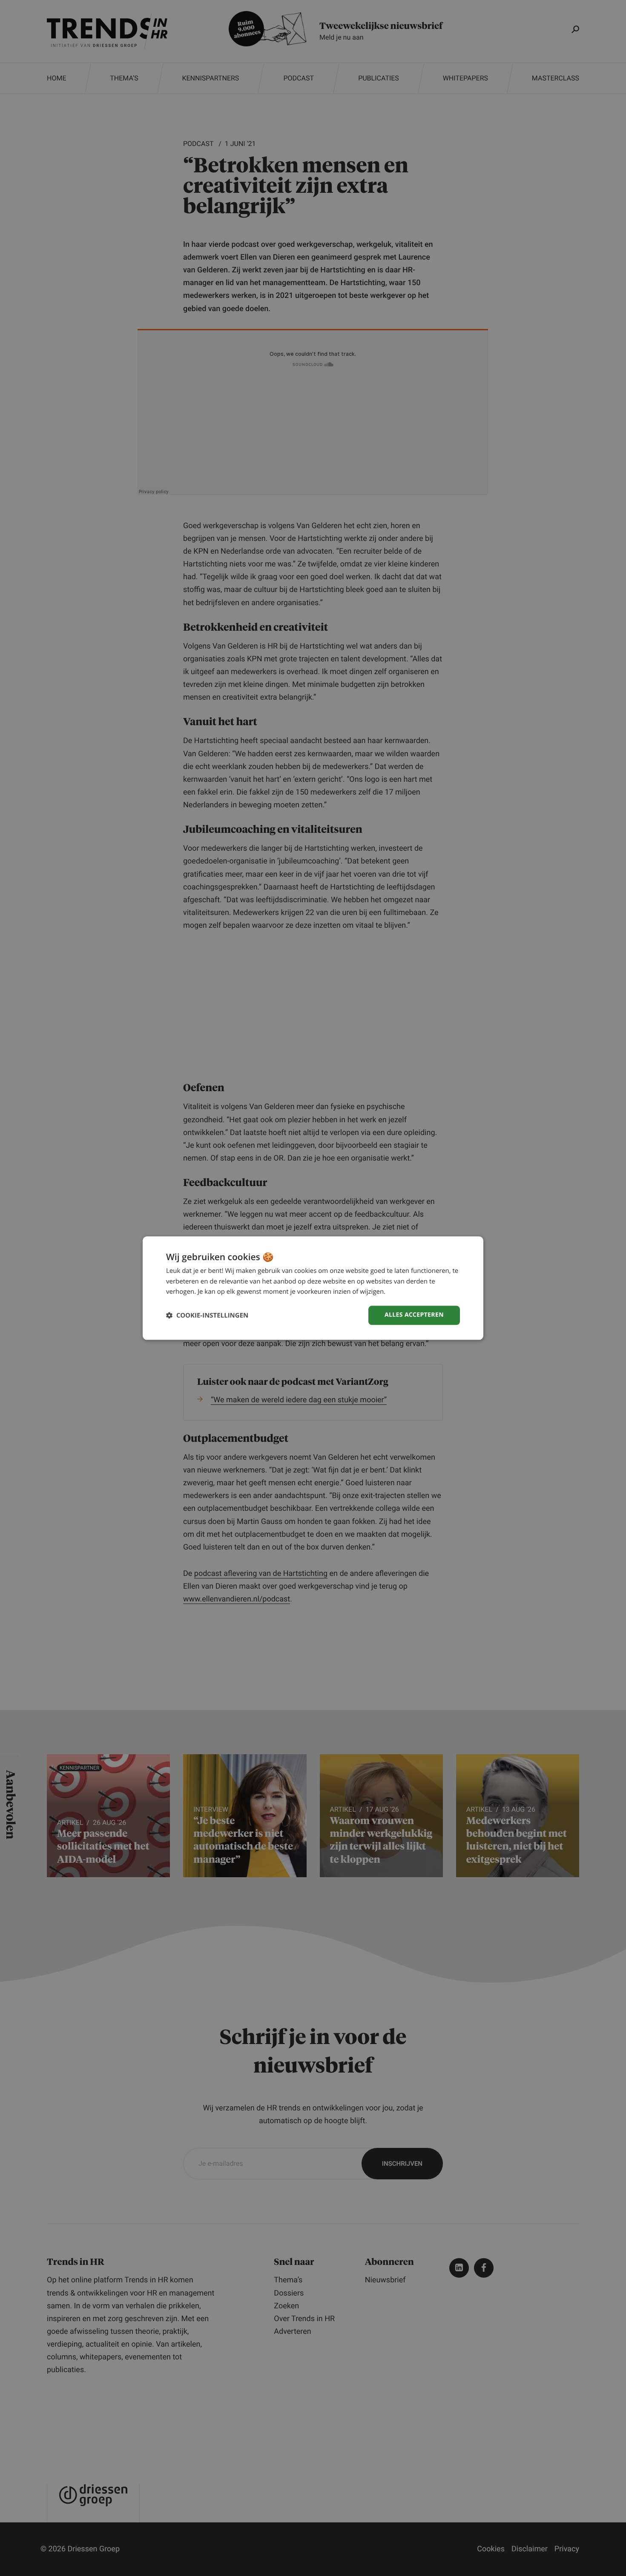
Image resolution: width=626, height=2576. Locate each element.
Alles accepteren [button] (414, 1315)
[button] (207, 1315)
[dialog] (313, 1288)
